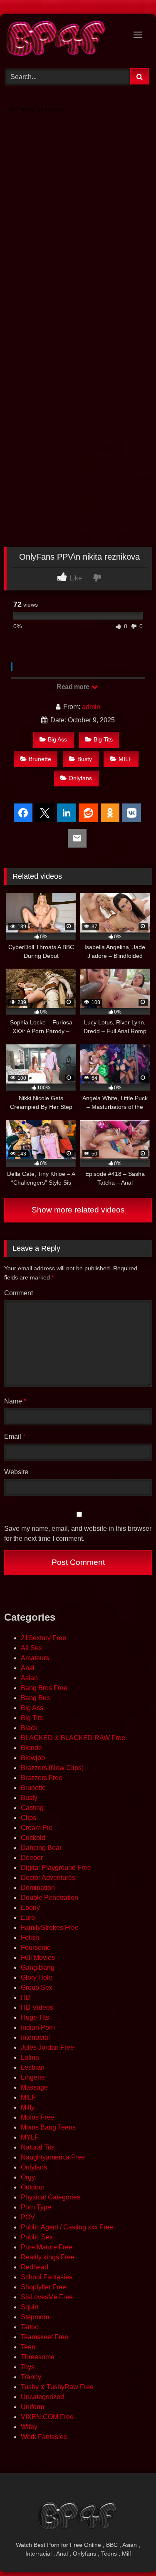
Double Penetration (50, 1898)
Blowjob (33, 1758)
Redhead (35, 2267)
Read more (74, 687)
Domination (38, 1888)
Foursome (36, 1947)
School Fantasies (47, 2277)
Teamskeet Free (45, 2337)
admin (91, 707)
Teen (28, 2347)
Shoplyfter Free (43, 2287)
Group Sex (37, 1987)
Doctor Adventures (48, 1878)
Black (29, 1728)
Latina (30, 2057)
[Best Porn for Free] (64, 40)
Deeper (32, 1858)
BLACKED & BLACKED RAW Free (73, 1738)
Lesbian (33, 2067)
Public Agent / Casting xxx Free (67, 2227)
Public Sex (37, 2237)
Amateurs (35, 1658)
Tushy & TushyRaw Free (57, 2387)
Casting (32, 1808)
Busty (85, 759)
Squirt (30, 2307)
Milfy (28, 2107)
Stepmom (35, 2317)
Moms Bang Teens (48, 2127)
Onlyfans (80, 778)
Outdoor (33, 2187)
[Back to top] (130, 2551)
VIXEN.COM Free (47, 2417)
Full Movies (38, 1957)
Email (15, 1437)
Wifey (29, 2427)
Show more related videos (78, 1210)
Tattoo (30, 2327)
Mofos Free (37, 2117)
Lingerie (33, 2077)
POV (28, 2217)
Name (15, 1401)
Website (16, 1472)
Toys (28, 2367)
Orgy (28, 2177)
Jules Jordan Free (47, 2047)
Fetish (30, 1938)
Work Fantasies (44, 2437)
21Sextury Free (43, 1638)
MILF (125, 759)
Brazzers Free (42, 1778)
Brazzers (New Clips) (52, 1768)
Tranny (31, 2377)
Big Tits (103, 739)
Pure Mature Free (47, 2247)
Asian (29, 1678)
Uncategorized (42, 2397)
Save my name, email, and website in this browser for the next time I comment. (78, 1533)
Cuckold (33, 1838)
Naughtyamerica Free (53, 2157)
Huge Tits (35, 2017)
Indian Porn (38, 2027)
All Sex (31, 1648)
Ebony (30, 1908)
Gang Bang (38, 1967)
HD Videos (37, 2007)
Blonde (31, 1748)
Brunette (40, 759)
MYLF (30, 2137)
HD (26, 1997)
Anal (28, 1668)
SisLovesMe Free (47, 2297)
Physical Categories (51, 2197)
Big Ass (57, 739)
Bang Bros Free (44, 1688)
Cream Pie (37, 1828)
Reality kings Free (48, 2257)
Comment (19, 1293)
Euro (28, 1918)
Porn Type (36, 2207)
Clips (28, 1818)
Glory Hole (37, 1977)
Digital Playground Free (56, 1868)
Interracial (35, 2037)
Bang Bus (35, 1698)
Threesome (38, 2357)
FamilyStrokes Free (50, 1928)
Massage (34, 2087)
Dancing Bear (41, 1848)
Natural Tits (38, 2147)
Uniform (32, 2407)
